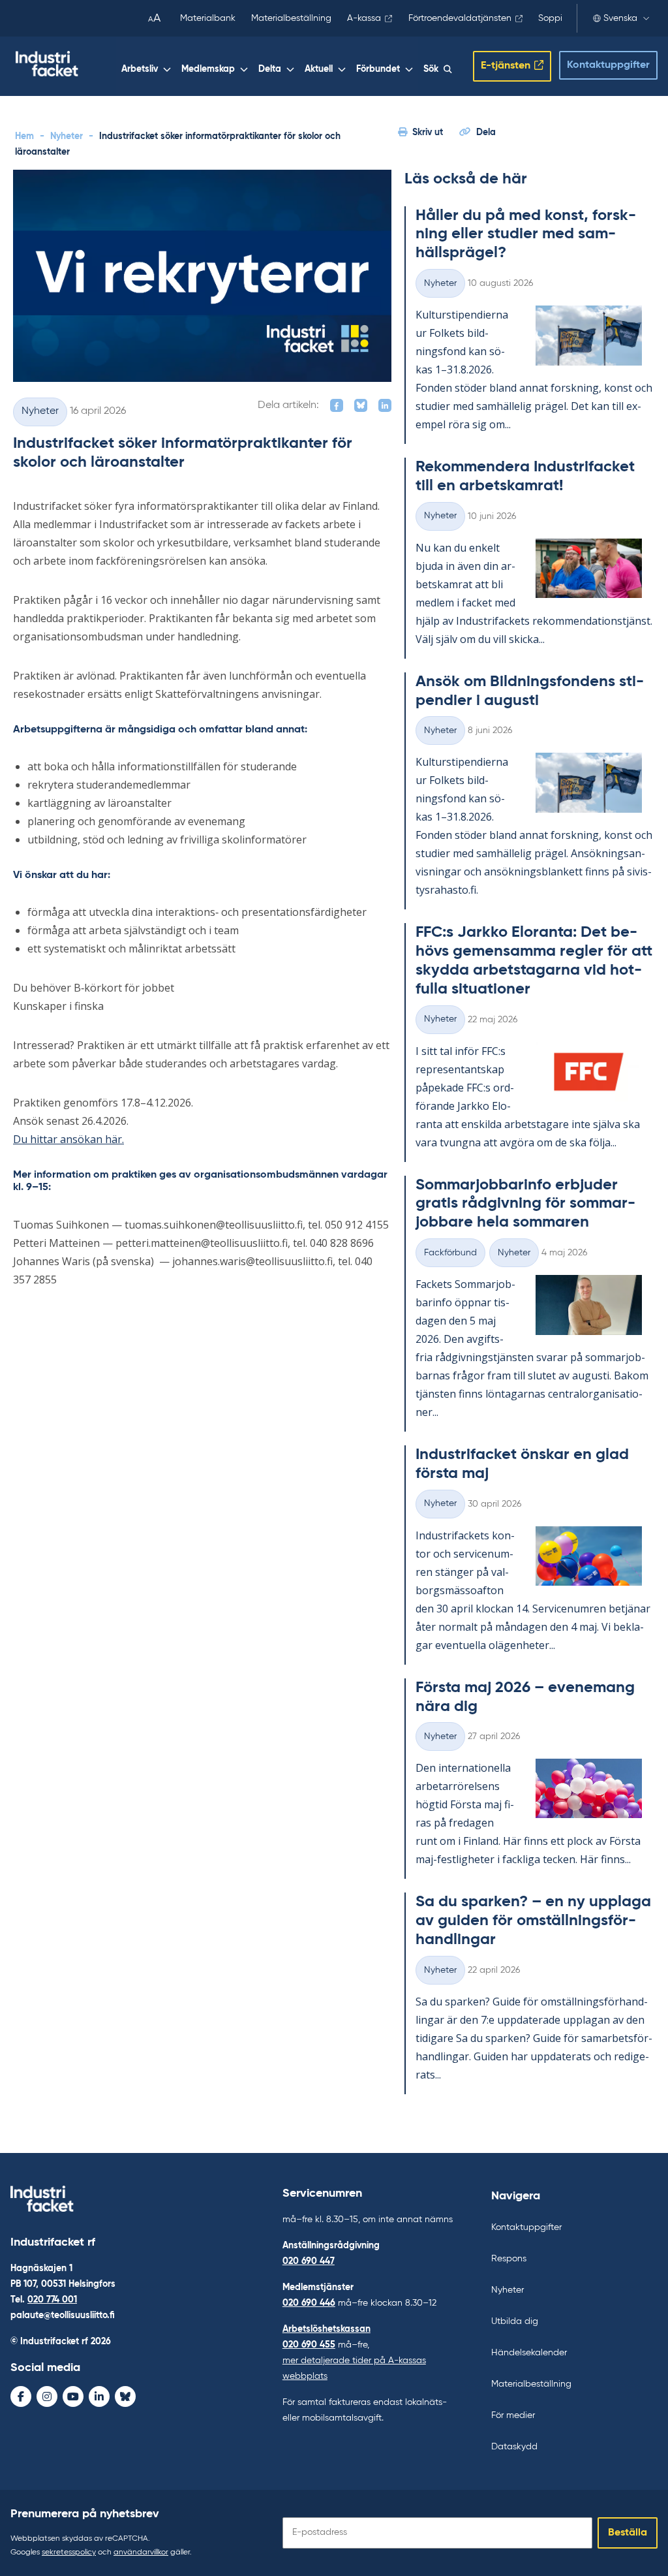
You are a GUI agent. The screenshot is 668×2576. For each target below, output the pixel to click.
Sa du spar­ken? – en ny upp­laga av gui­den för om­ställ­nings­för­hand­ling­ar (533, 1921)
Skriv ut (428, 133)
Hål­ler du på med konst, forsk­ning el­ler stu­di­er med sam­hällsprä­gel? (526, 234)
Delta (270, 69)
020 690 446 (309, 2303)
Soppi (550, 18)
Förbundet (378, 69)
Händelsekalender (529, 2353)
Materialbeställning (291, 18)
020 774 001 (52, 2300)
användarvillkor (141, 2552)
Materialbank (208, 18)
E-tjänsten (506, 66)
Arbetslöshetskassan (326, 2329)
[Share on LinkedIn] (385, 405)
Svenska (620, 18)
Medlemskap (208, 69)
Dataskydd (514, 2447)
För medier (513, 2415)
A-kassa (364, 18)
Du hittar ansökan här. (68, 1139)
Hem (24, 136)
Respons (509, 2259)
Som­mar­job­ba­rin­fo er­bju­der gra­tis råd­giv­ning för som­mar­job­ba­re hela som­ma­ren (525, 1204)
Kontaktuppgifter (608, 65)
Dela (486, 133)
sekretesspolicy (69, 2552)
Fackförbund (450, 1253)
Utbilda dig (515, 2321)
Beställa (628, 2533)
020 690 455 (309, 2345)
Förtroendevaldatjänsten (460, 18)
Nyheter (67, 136)
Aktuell (319, 69)
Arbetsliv (140, 69)
